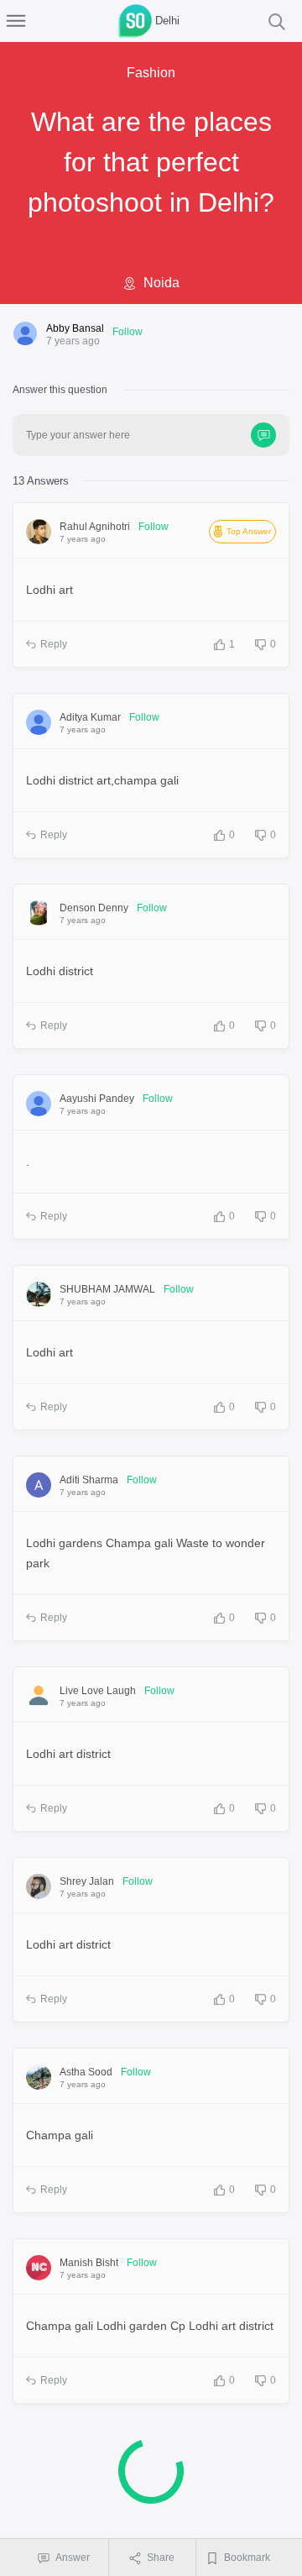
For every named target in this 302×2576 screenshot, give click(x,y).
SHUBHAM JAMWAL (107, 1289)
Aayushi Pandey (97, 1099)
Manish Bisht (89, 2263)
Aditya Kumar (90, 717)
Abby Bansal (75, 328)
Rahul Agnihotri (95, 527)
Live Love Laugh (98, 1691)
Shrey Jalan (87, 1881)
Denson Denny (94, 908)
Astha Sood (86, 2072)
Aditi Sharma (89, 1480)
